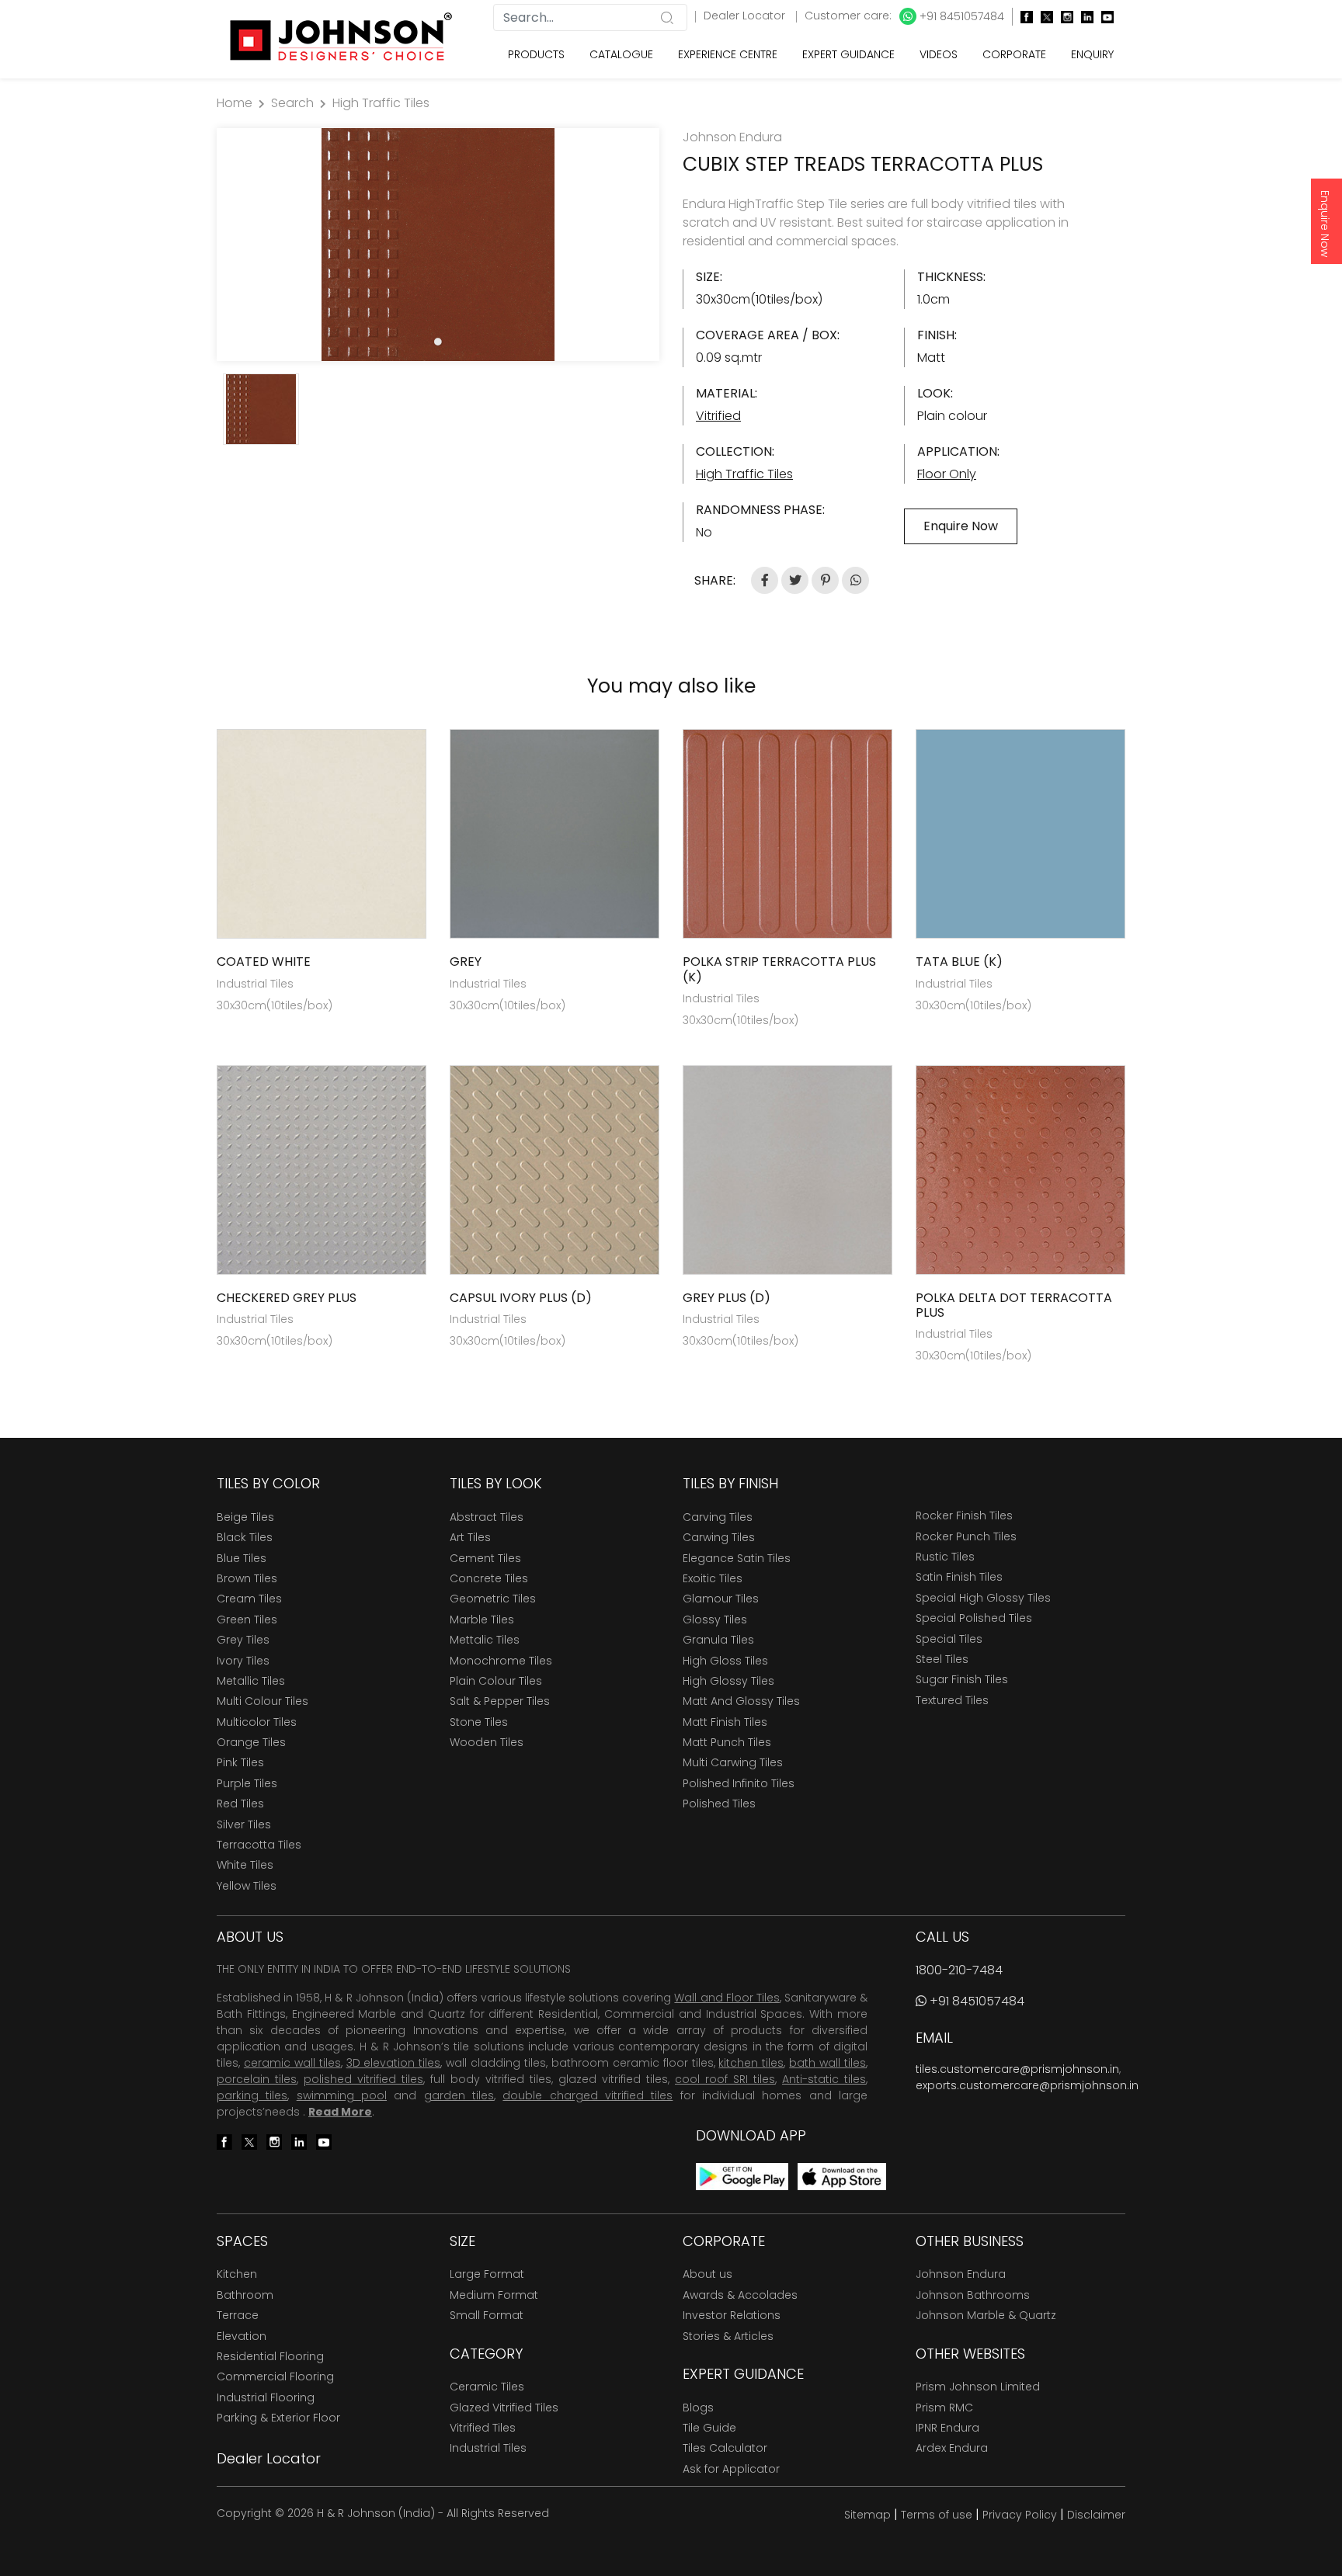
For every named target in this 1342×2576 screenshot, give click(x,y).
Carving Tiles (718, 1517)
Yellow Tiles (247, 1886)
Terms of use (937, 2515)
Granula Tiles (718, 1640)
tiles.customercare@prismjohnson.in (1017, 2069)
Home (235, 103)
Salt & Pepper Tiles (500, 1701)
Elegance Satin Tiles (737, 1558)
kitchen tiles (751, 2063)
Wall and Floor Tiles (727, 1998)
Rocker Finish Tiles (964, 1515)
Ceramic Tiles (487, 2387)
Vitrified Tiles (483, 2428)
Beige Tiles (245, 1517)
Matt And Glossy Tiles (741, 1701)
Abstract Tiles (487, 1517)
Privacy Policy (1020, 2515)
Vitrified (718, 416)
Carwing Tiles (719, 1537)
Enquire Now (1325, 224)
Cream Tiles (249, 1599)
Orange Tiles (251, 1742)
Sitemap (867, 2515)
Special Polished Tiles (974, 1618)
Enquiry (1092, 54)
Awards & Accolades (740, 2295)
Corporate (1014, 54)
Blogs (698, 2408)
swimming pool (342, 2095)
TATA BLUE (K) (959, 962)
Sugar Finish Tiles (962, 1679)
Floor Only (947, 474)
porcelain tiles (257, 2079)
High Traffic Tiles (381, 103)
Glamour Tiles (721, 1599)
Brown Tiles (247, 1578)
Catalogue (621, 54)
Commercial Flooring (275, 2376)
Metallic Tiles (251, 1681)
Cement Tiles (485, 1558)
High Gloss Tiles (725, 1661)
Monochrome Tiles (501, 1661)
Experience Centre (728, 54)
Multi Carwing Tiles (733, 1762)
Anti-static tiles (824, 2079)
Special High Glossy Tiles (983, 1598)
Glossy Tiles (715, 1620)
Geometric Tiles (493, 1599)
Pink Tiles (240, 1762)
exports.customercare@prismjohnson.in (1027, 2085)
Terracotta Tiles (259, 1845)
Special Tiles (949, 1639)
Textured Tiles (952, 1700)
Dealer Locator (746, 16)
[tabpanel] (438, 245)
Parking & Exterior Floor (278, 2418)
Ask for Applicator (731, 2469)
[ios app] (842, 2176)
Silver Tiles (244, 1824)
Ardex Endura (952, 2448)
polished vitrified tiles (363, 2079)
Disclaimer (1096, 2515)
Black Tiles (245, 1537)
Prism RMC (944, 2408)
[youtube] (1104, 17)
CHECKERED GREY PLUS (287, 1298)
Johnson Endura (961, 2274)
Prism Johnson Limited (978, 2387)
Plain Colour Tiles (496, 1681)
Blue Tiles (242, 1558)
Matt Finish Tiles (725, 1722)
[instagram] (1063, 17)
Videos (939, 54)
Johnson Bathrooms (973, 2295)
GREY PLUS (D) (727, 1298)
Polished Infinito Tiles (739, 1783)
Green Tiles (247, 1620)
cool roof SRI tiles (725, 2079)
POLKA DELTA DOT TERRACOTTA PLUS (1014, 1305)
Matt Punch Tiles (727, 1742)
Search (292, 103)
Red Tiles (240, 1804)
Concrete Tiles (489, 1578)
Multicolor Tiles (257, 1722)
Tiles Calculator (725, 2448)
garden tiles (459, 2095)
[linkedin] (1083, 17)
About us (708, 2274)
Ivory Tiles (243, 1661)
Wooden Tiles (487, 1742)
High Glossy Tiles (728, 1681)
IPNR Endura (947, 2428)
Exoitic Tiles (713, 1578)
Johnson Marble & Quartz (986, 2315)
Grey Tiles (243, 1640)
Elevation (242, 2336)
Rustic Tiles (945, 1557)
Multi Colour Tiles (262, 1701)
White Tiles (245, 1865)
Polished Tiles (719, 1804)
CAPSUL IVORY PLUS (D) (521, 1298)
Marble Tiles (482, 1620)
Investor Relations (732, 2315)
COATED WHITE (264, 962)
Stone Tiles (479, 1722)
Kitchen (237, 2274)
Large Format (487, 2274)
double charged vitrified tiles (588, 2095)
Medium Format (494, 2295)
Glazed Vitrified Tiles (504, 2408)
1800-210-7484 (959, 1970)
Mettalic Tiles (485, 1640)
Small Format (487, 2315)
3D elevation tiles (394, 2063)
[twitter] (1043, 17)
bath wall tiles (827, 2063)
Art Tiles (470, 1537)
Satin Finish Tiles (959, 1577)
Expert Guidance (848, 54)
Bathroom (245, 2295)
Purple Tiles (247, 1783)
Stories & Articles (728, 2336)
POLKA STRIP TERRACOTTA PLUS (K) (779, 969)
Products (536, 54)
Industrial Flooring (266, 2397)
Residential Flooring (270, 2356)
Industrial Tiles (488, 2448)
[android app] (742, 2176)
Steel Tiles (942, 1659)
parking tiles (252, 2095)
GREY (466, 962)
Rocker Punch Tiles (966, 1536)
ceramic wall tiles (292, 2063)
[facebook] (1023, 17)
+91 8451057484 (960, 16)
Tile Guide (709, 2428)
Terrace (238, 2315)
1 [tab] (438, 342)
